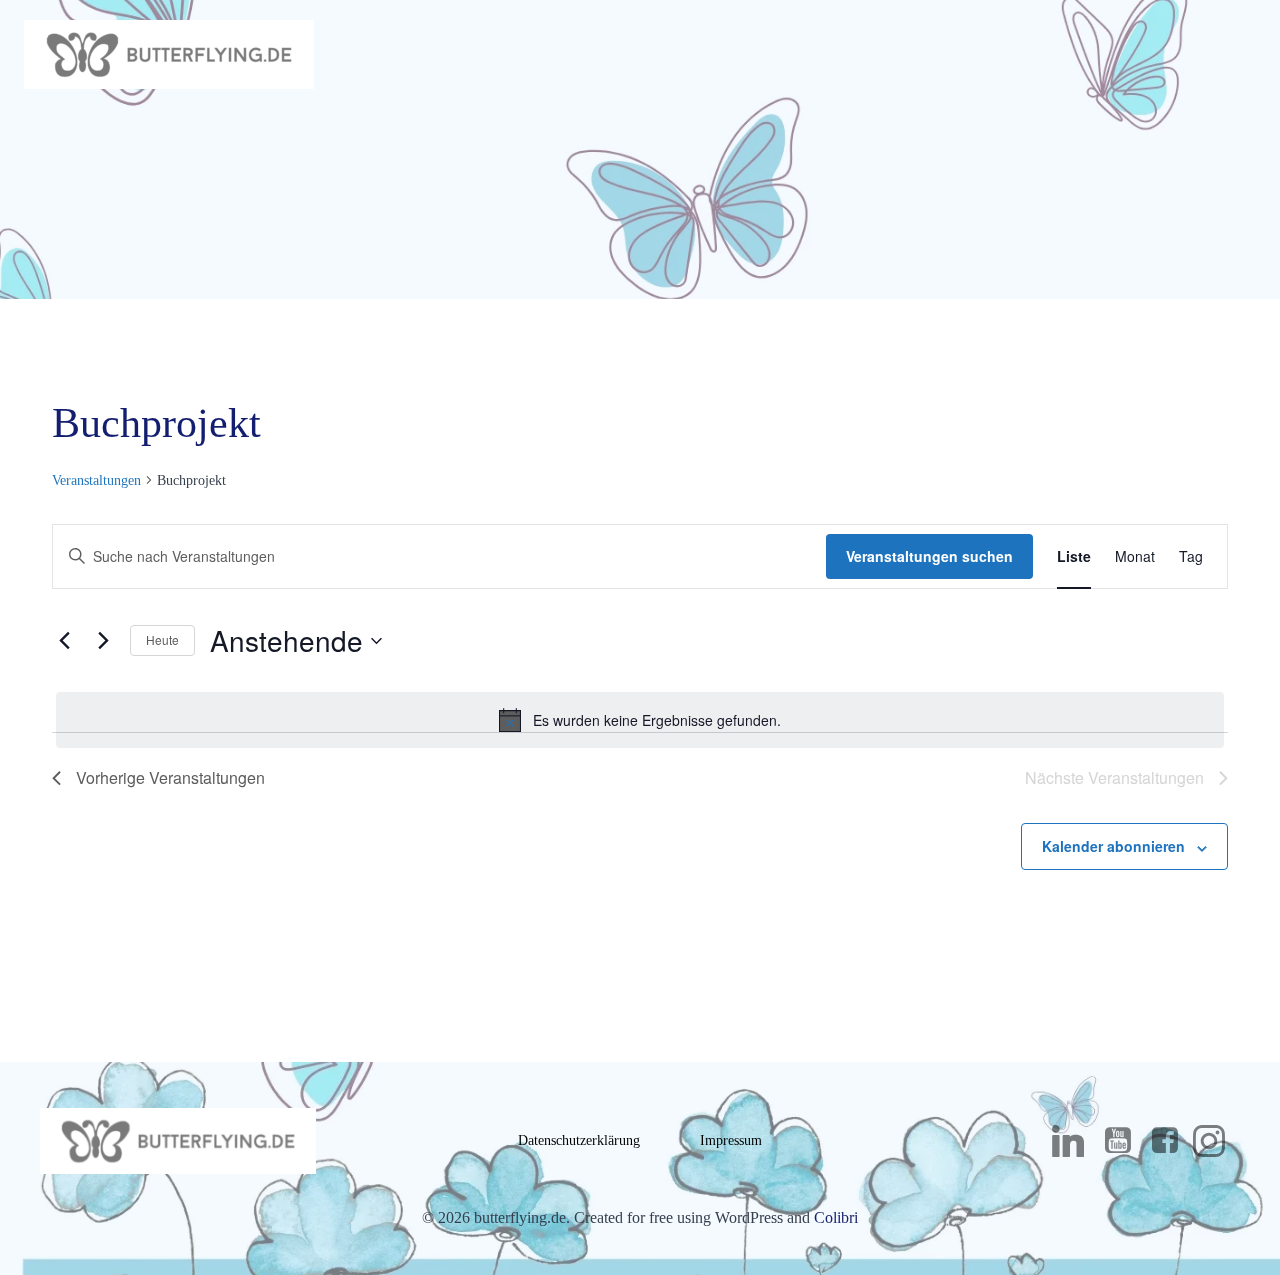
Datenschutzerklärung (579, 1140)
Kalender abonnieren (1113, 846)
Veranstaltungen (96, 480)
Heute (162, 639)
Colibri (836, 1217)
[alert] (640, 720)
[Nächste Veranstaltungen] (103, 641)
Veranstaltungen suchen (929, 556)
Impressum (731, 1140)
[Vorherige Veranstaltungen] (64, 641)
